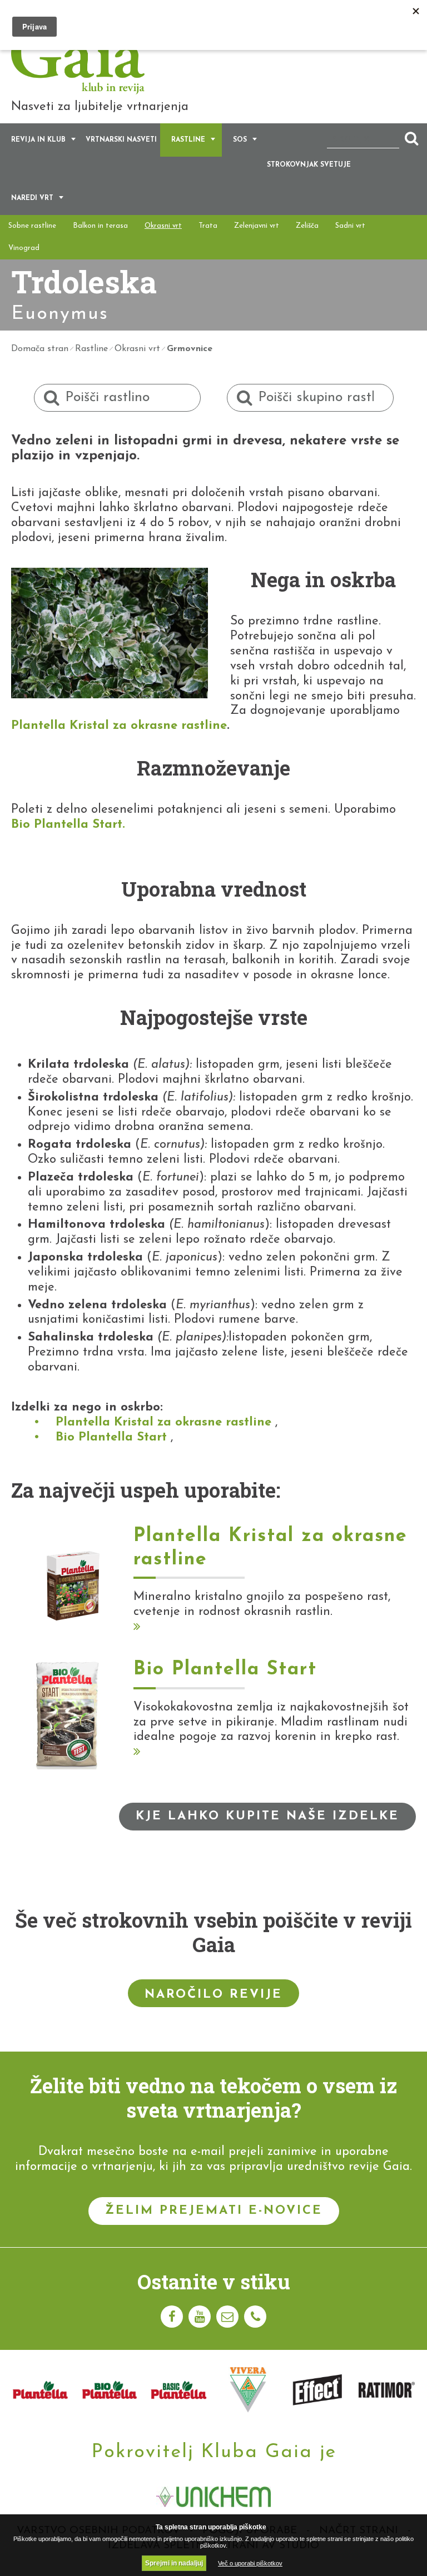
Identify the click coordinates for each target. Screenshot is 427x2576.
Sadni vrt (350, 226)
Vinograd (24, 248)
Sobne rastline (32, 226)
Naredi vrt (32, 198)
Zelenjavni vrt (257, 226)
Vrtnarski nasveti (121, 140)
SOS (240, 140)
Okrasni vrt (163, 226)
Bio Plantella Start (67, 825)
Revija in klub (38, 140)
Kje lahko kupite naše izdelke (267, 1816)
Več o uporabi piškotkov (250, 2563)
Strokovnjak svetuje (309, 165)
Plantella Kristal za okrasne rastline (119, 726)
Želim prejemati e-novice (214, 2211)
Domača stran (40, 349)
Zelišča (307, 226)
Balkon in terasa (100, 226)
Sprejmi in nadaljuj (174, 2563)
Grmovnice (190, 349)
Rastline (188, 140)
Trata (208, 226)
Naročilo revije (213, 1995)
